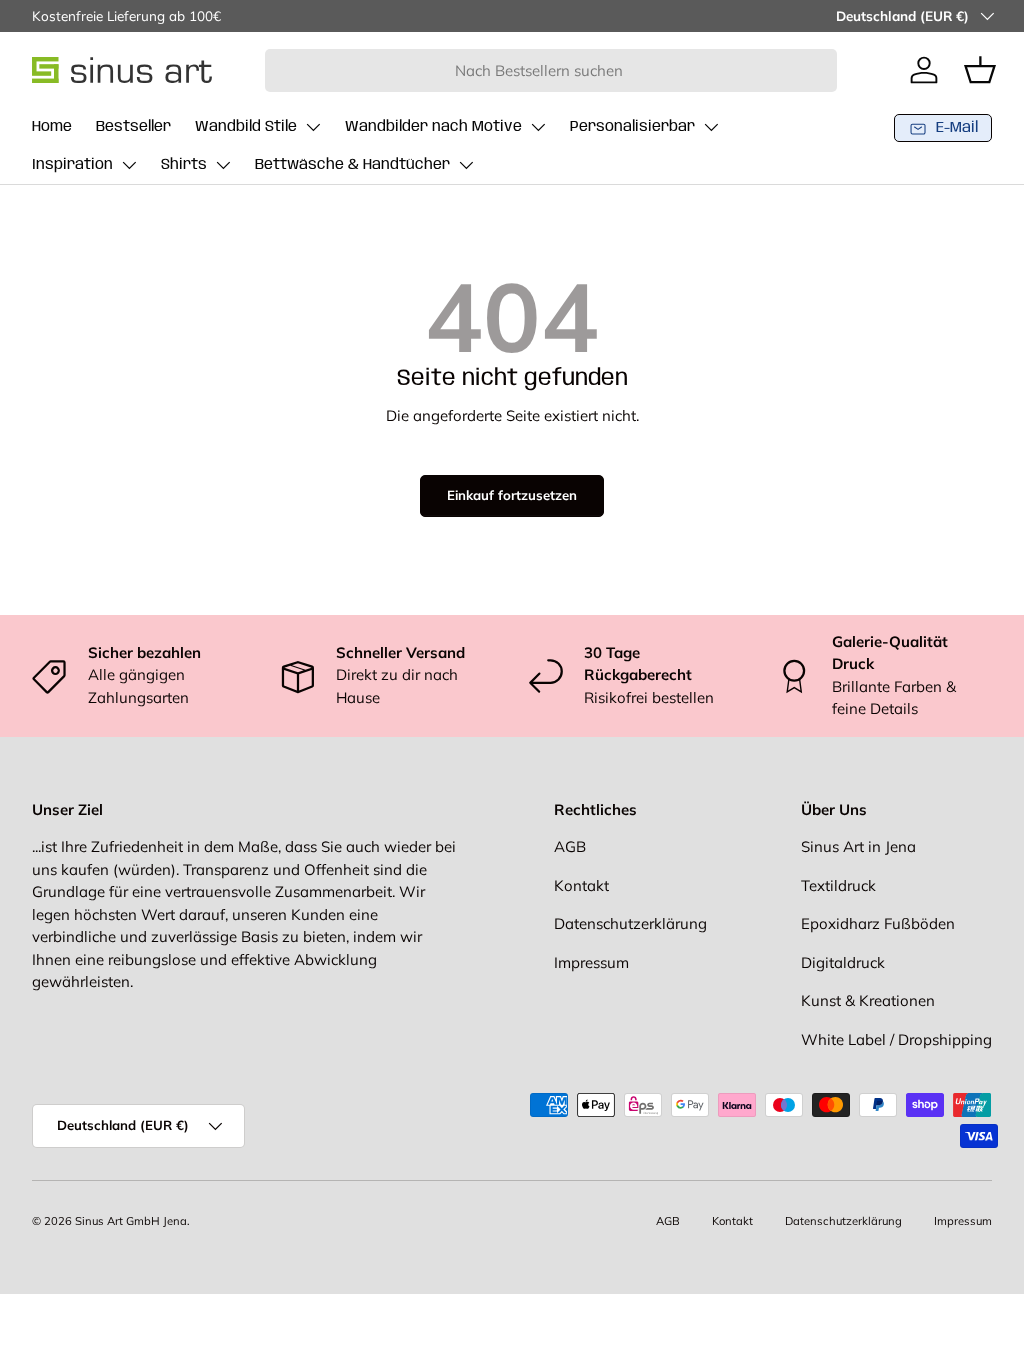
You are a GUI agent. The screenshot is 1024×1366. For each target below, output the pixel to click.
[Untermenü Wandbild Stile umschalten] (313, 127)
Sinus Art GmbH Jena (131, 1221)
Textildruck (838, 885)
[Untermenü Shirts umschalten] (223, 165)
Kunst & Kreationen (868, 1000)
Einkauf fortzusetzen (512, 495)
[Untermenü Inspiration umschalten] (129, 165)
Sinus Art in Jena (858, 846)
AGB (570, 846)
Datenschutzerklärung (630, 923)
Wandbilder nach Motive (433, 127)
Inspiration (72, 165)
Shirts (184, 165)
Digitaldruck (843, 962)
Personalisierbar (632, 127)
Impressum (591, 962)
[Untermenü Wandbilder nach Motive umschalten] (538, 127)
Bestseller (133, 127)
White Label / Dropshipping (896, 1039)
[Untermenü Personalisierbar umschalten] (711, 127)
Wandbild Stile (246, 127)
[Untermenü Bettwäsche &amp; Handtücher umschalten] (466, 165)
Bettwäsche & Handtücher (352, 165)
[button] (980, 70)
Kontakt (581, 885)
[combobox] (551, 70)
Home (52, 127)
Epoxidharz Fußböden (878, 923)
